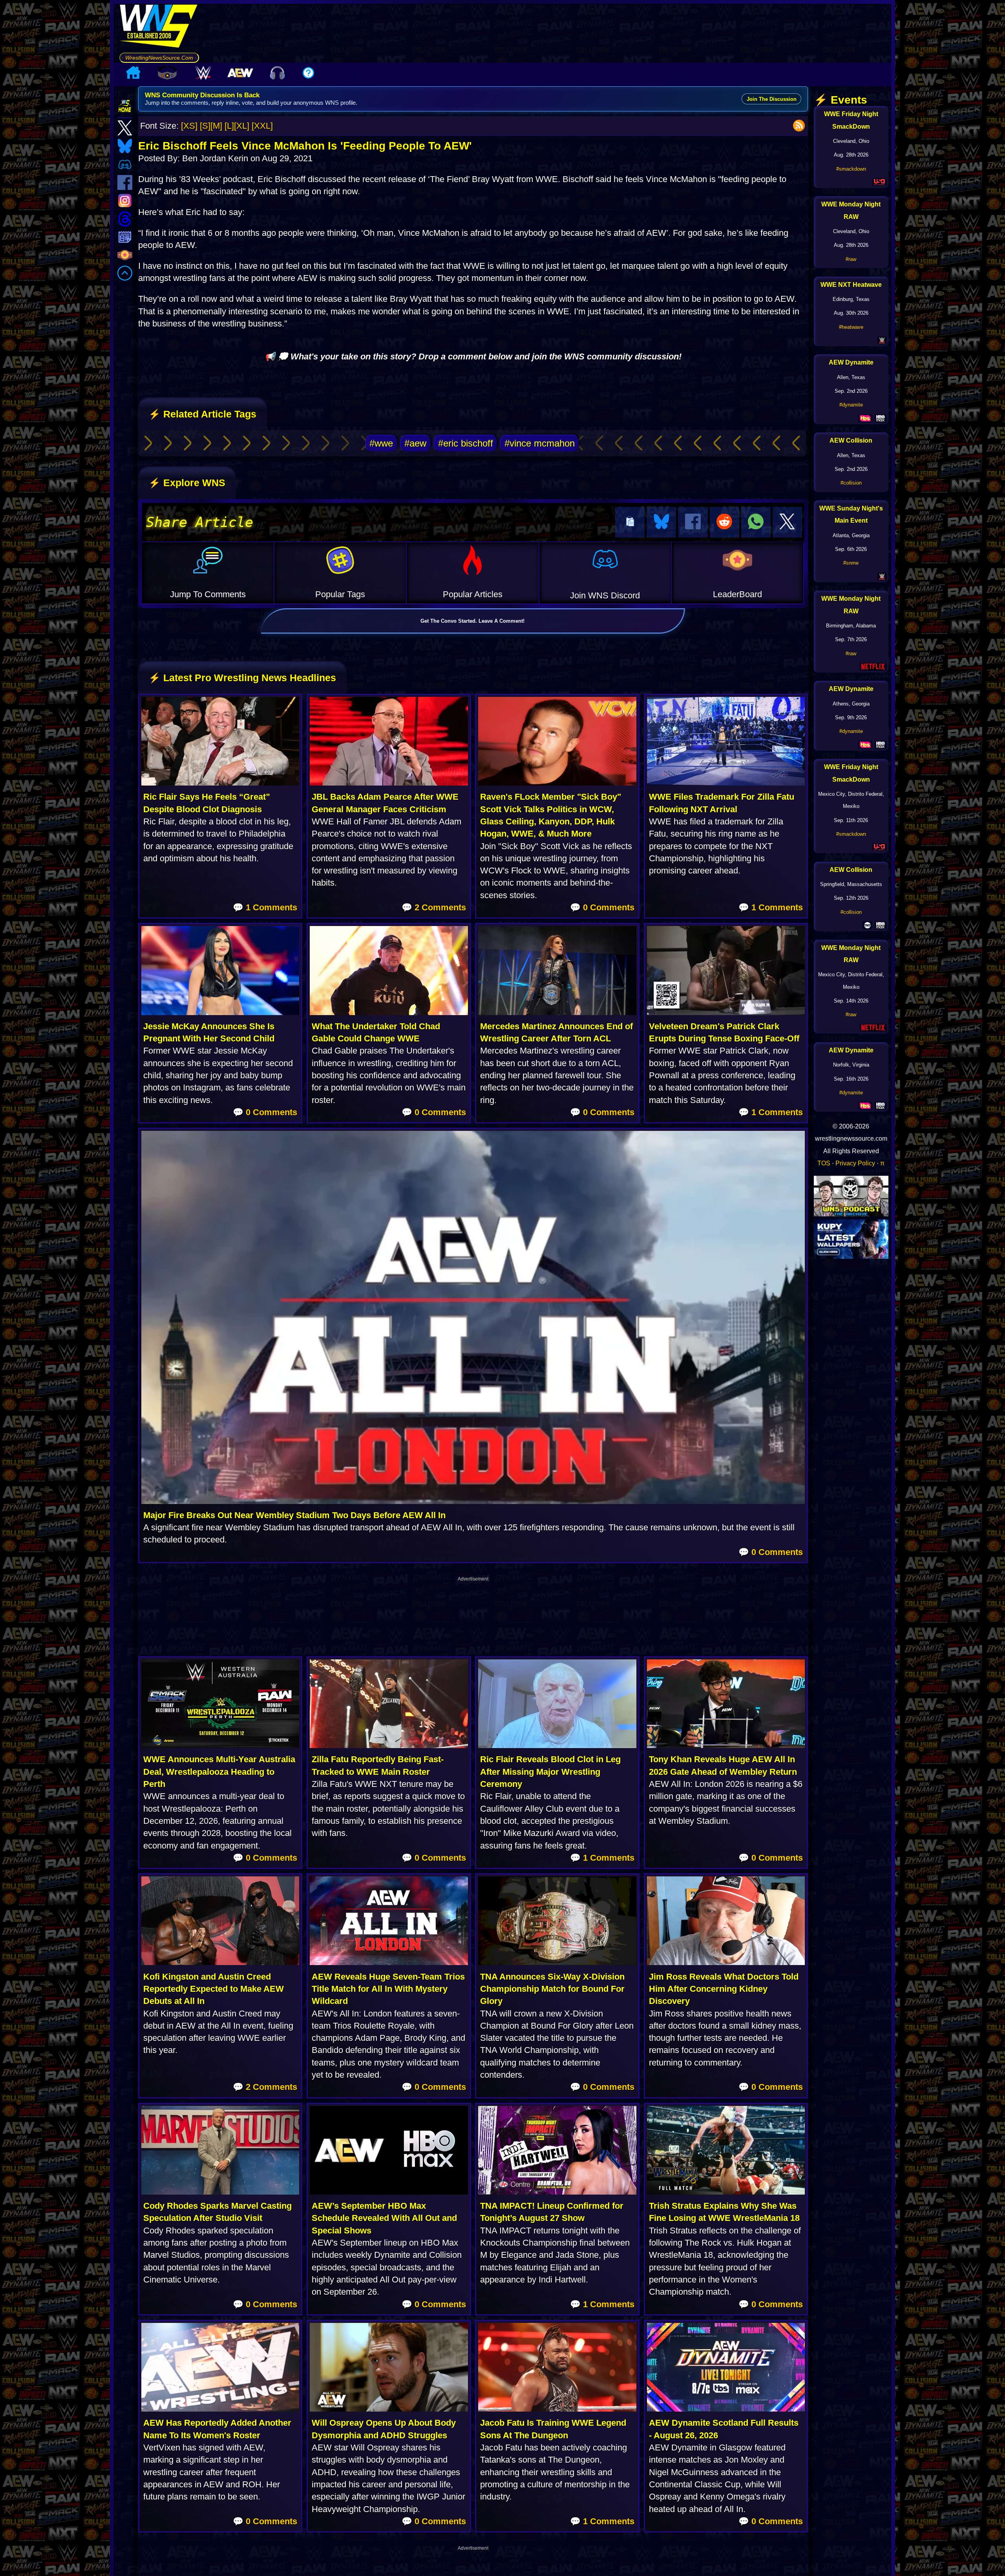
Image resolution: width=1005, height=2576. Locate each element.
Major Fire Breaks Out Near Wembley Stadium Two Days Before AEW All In (294, 1515)
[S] (205, 126)
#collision (851, 483)
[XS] (189, 126)
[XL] (242, 126)
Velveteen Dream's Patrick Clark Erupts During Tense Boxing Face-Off (724, 1032)
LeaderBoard (737, 594)
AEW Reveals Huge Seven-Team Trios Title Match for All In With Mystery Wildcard (388, 1989)
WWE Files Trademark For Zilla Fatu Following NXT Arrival (722, 803)
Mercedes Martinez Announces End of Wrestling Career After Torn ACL (556, 1032)
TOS (824, 1163)
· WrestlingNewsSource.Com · (159, 58)
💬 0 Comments (602, 907)
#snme (851, 563)
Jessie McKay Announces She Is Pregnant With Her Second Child (209, 1032)
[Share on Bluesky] (661, 522)
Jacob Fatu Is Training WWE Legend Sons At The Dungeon (553, 2429)
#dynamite (851, 405)
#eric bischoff (466, 443)
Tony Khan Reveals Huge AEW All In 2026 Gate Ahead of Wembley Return (723, 1765)
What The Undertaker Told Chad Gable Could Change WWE (376, 1032)
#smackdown (851, 169)
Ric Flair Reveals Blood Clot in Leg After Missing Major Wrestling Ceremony (550, 1772)
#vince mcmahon (540, 443)
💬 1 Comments (265, 907)
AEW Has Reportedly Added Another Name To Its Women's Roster (217, 2429)
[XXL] (262, 126)
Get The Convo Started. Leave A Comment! (472, 621)
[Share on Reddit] (725, 522)
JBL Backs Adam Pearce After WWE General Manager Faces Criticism (385, 803)
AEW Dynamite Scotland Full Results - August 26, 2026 (724, 2429)
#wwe (381, 443)
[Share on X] (787, 522)
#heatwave (851, 327)
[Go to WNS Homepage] (159, 28)
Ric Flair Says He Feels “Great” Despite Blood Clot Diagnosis (207, 803)
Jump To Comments (208, 594)
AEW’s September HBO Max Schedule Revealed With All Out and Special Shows (384, 2218)
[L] (229, 126)
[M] (216, 126)
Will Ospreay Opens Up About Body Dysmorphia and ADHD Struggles (384, 2429)
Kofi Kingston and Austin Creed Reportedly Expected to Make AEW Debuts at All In (214, 1989)
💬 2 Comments (434, 907)
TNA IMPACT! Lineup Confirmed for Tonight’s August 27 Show (552, 2212)
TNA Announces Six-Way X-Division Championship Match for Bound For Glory (552, 1989)
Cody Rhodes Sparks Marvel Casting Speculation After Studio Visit (217, 2212)
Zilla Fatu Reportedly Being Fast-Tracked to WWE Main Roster (378, 1765)
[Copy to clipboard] (630, 522)
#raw (851, 259)
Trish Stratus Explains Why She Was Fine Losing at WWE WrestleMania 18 (724, 2212)
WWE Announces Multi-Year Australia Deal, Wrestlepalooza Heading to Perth (219, 1772)
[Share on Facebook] (693, 522)
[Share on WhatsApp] (756, 522)
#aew (415, 443)
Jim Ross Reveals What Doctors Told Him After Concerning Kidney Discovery (724, 1989)
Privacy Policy (855, 1163)
